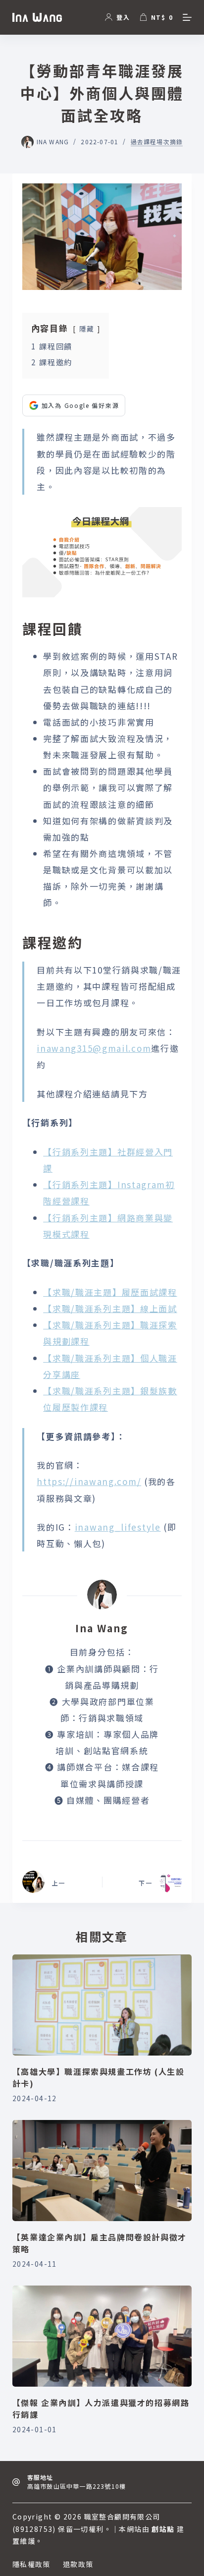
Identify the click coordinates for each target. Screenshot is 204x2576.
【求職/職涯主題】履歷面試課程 (110, 1292)
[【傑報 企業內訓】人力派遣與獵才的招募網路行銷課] (102, 2336)
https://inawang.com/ (89, 1481)
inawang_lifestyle (118, 1527)
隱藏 (87, 329)
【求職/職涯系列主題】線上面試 (110, 1308)
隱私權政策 (31, 2564)
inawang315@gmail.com (94, 1048)
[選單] (187, 17)
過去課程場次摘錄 (157, 142)
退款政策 (78, 2564)
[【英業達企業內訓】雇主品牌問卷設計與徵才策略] (102, 2171)
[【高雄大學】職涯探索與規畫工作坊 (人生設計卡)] (102, 2005)
